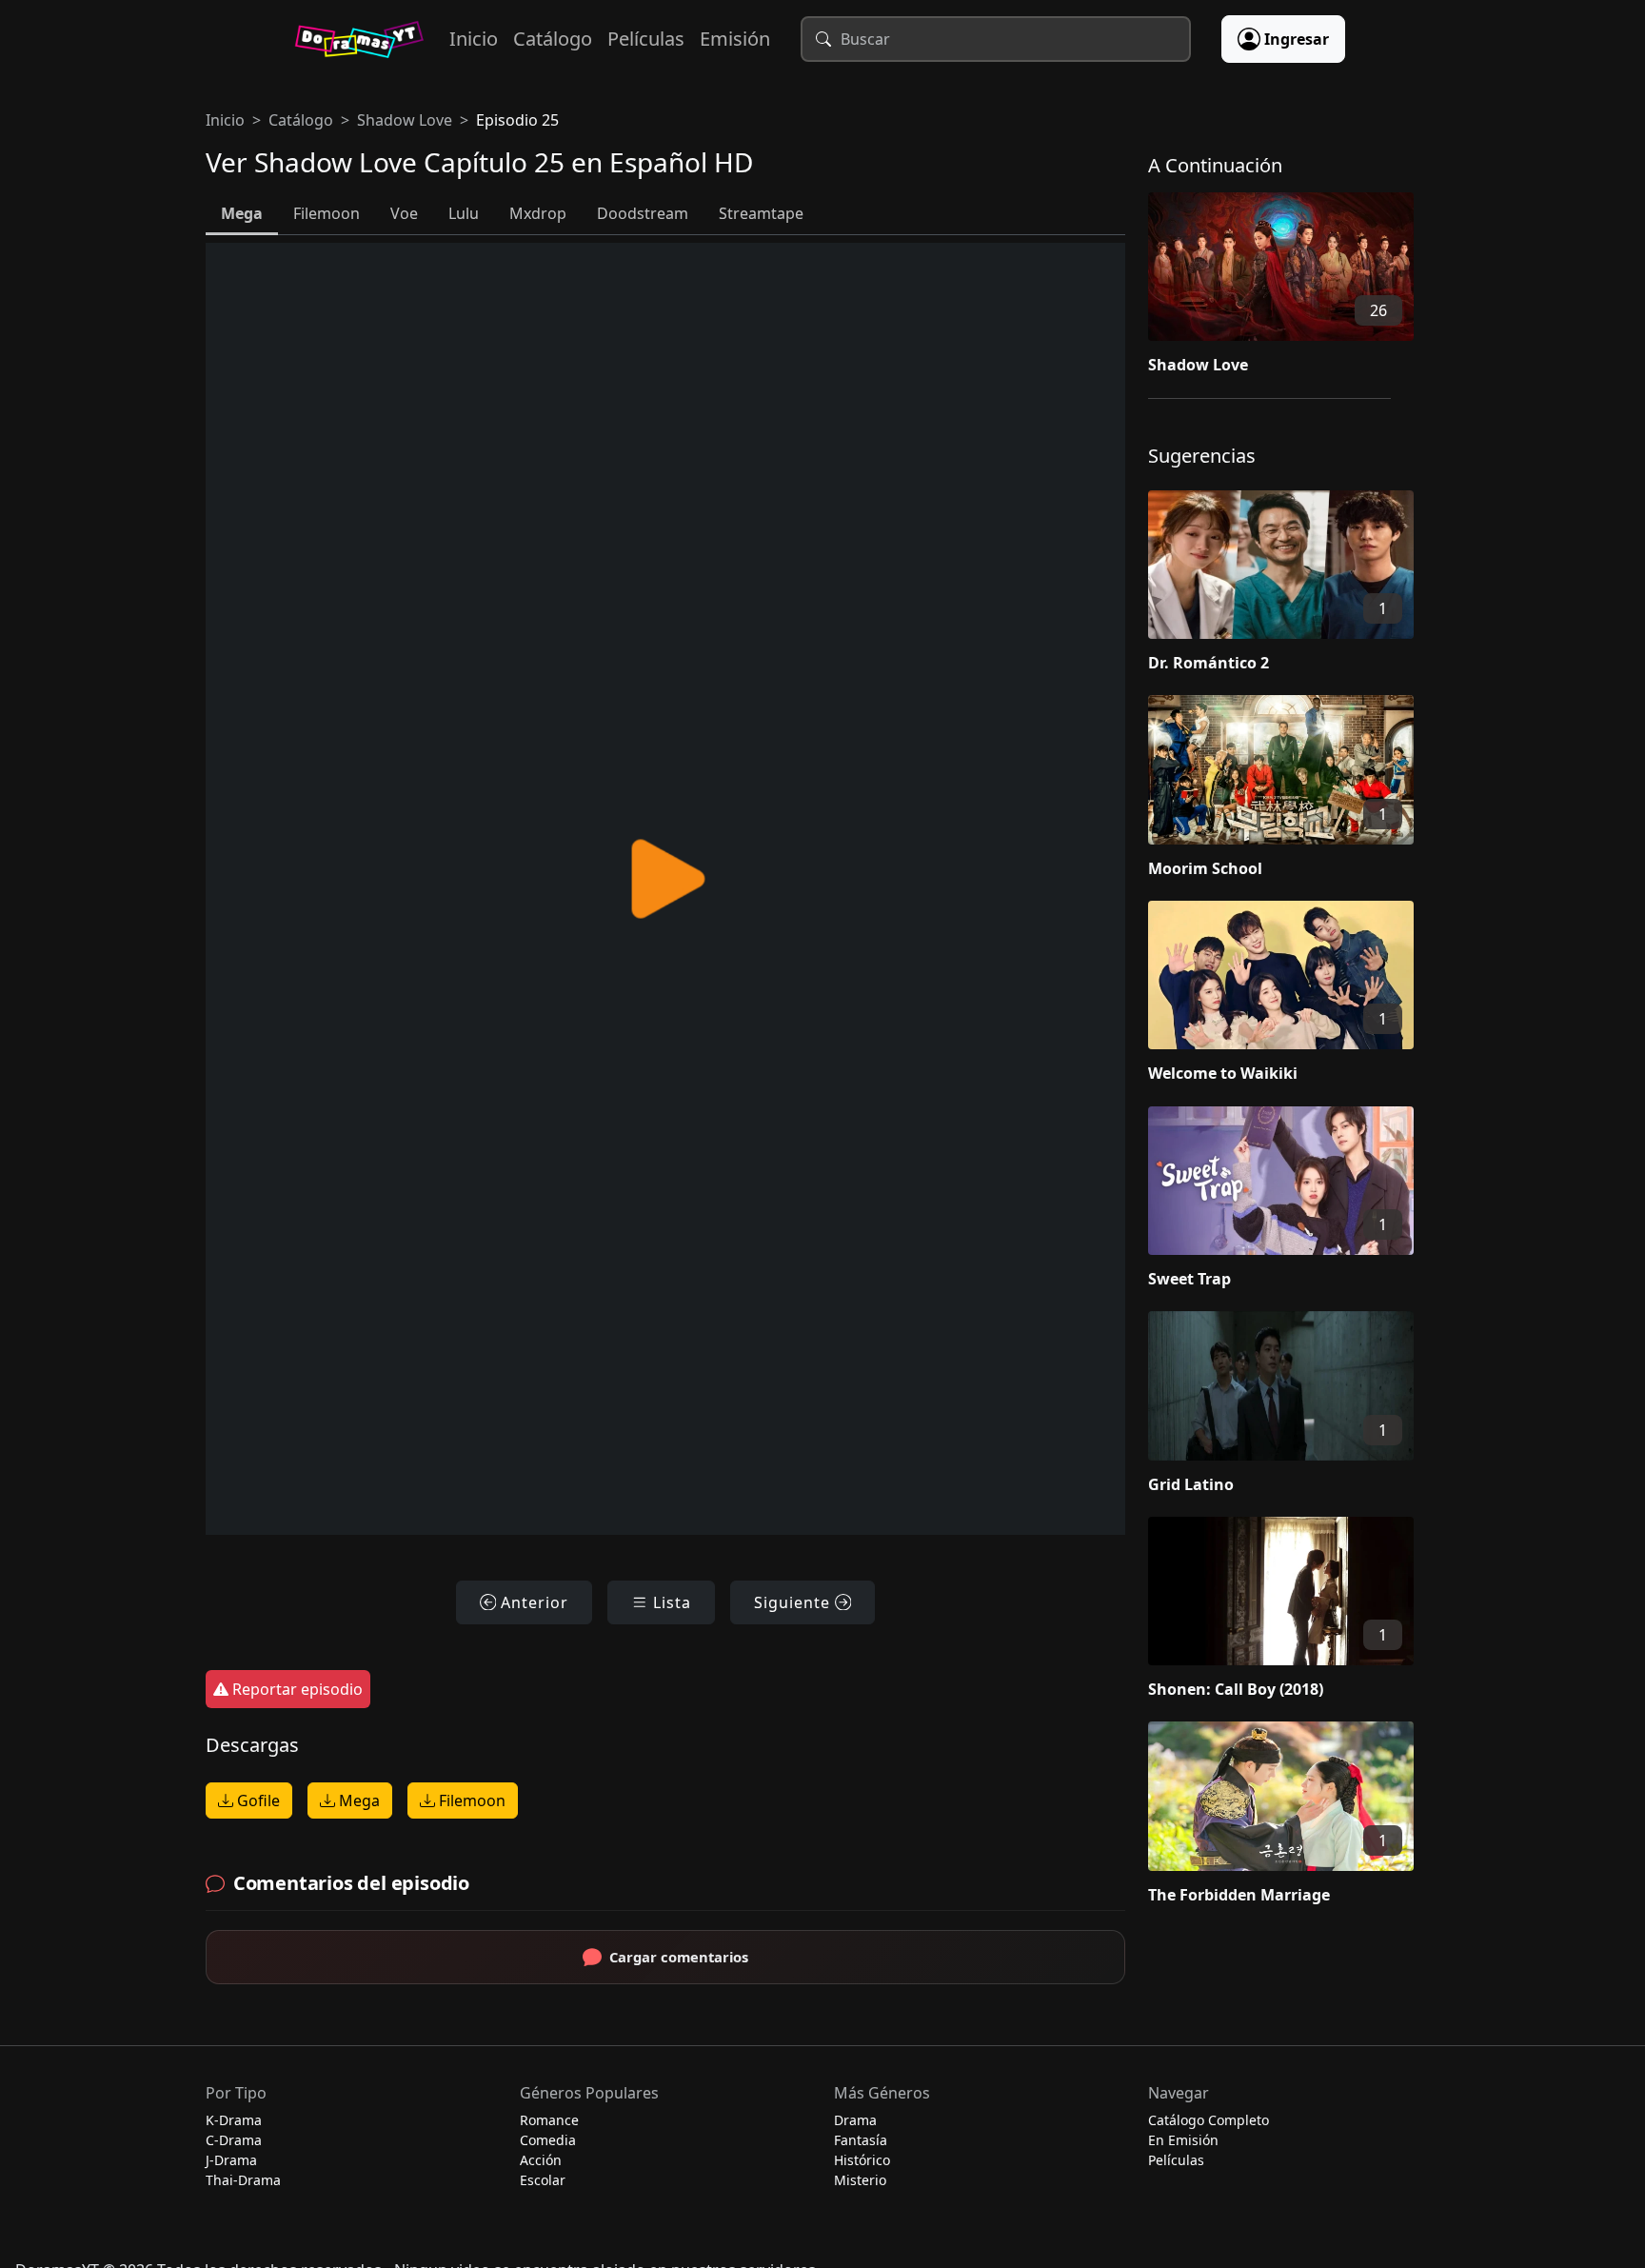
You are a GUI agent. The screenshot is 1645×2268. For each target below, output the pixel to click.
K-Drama (234, 2120)
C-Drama (234, 2140)
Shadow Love (405, 120)
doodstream (643, 213)
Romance (549, 2120)
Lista (670, 1602)
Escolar (543, 2180)
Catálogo (553, 39)
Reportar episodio (296, 1689)
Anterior (532, 1602)
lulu (464, 213)
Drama (855, 2120)
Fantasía (861, 2140)
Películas (646, 39)
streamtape (761, 213)
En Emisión (1183, 2140)
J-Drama (231, 2160)
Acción (541, 2160)
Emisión (735, 39)
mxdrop (538, 213)
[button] (1294, 288)
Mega (357, 1800)
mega (242, 213)
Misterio (860, 2180)
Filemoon (470, 1800)
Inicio (474, 39)
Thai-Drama (243, 2180)
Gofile (257, 1800)
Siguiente (794, 1602)
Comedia (548, 2140)
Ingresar (1297, 39)
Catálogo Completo (1209, 2120)
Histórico (862, 2160)
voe (404, 213)
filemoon (327, 213)
